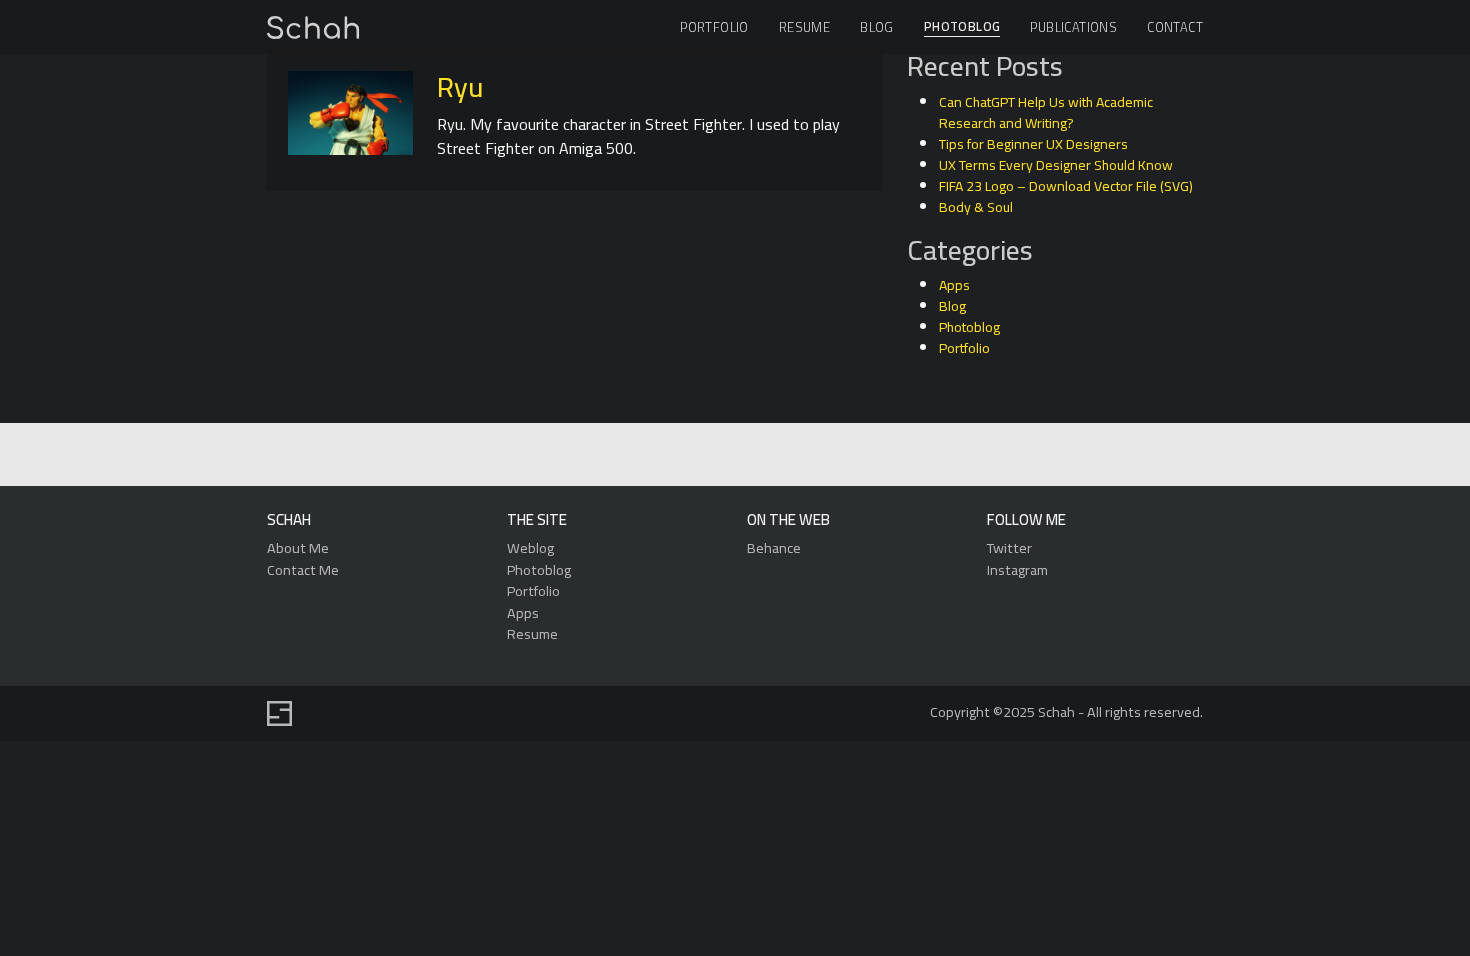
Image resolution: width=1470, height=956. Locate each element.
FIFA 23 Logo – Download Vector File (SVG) (1066, 186)
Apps (954, 285)
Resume (804, 27)
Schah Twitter (732, 455)
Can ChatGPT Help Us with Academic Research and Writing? (1046, 112)
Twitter (1009, 547)
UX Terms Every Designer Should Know (1056, 165)
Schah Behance (686, 455)
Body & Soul (976, 207)
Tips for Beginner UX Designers (1033, 144)
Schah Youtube (824, 455)
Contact (1175, 27)
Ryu (460, 87)
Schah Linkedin (638, 455)
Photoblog (962, 27)
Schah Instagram (778, 455)
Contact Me (303, 569)
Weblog (530, 547)
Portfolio (714, 27)
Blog (877, 27)
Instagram (1017, 569)
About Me (298, 547)
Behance (774, 547)
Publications (1073, 27)
